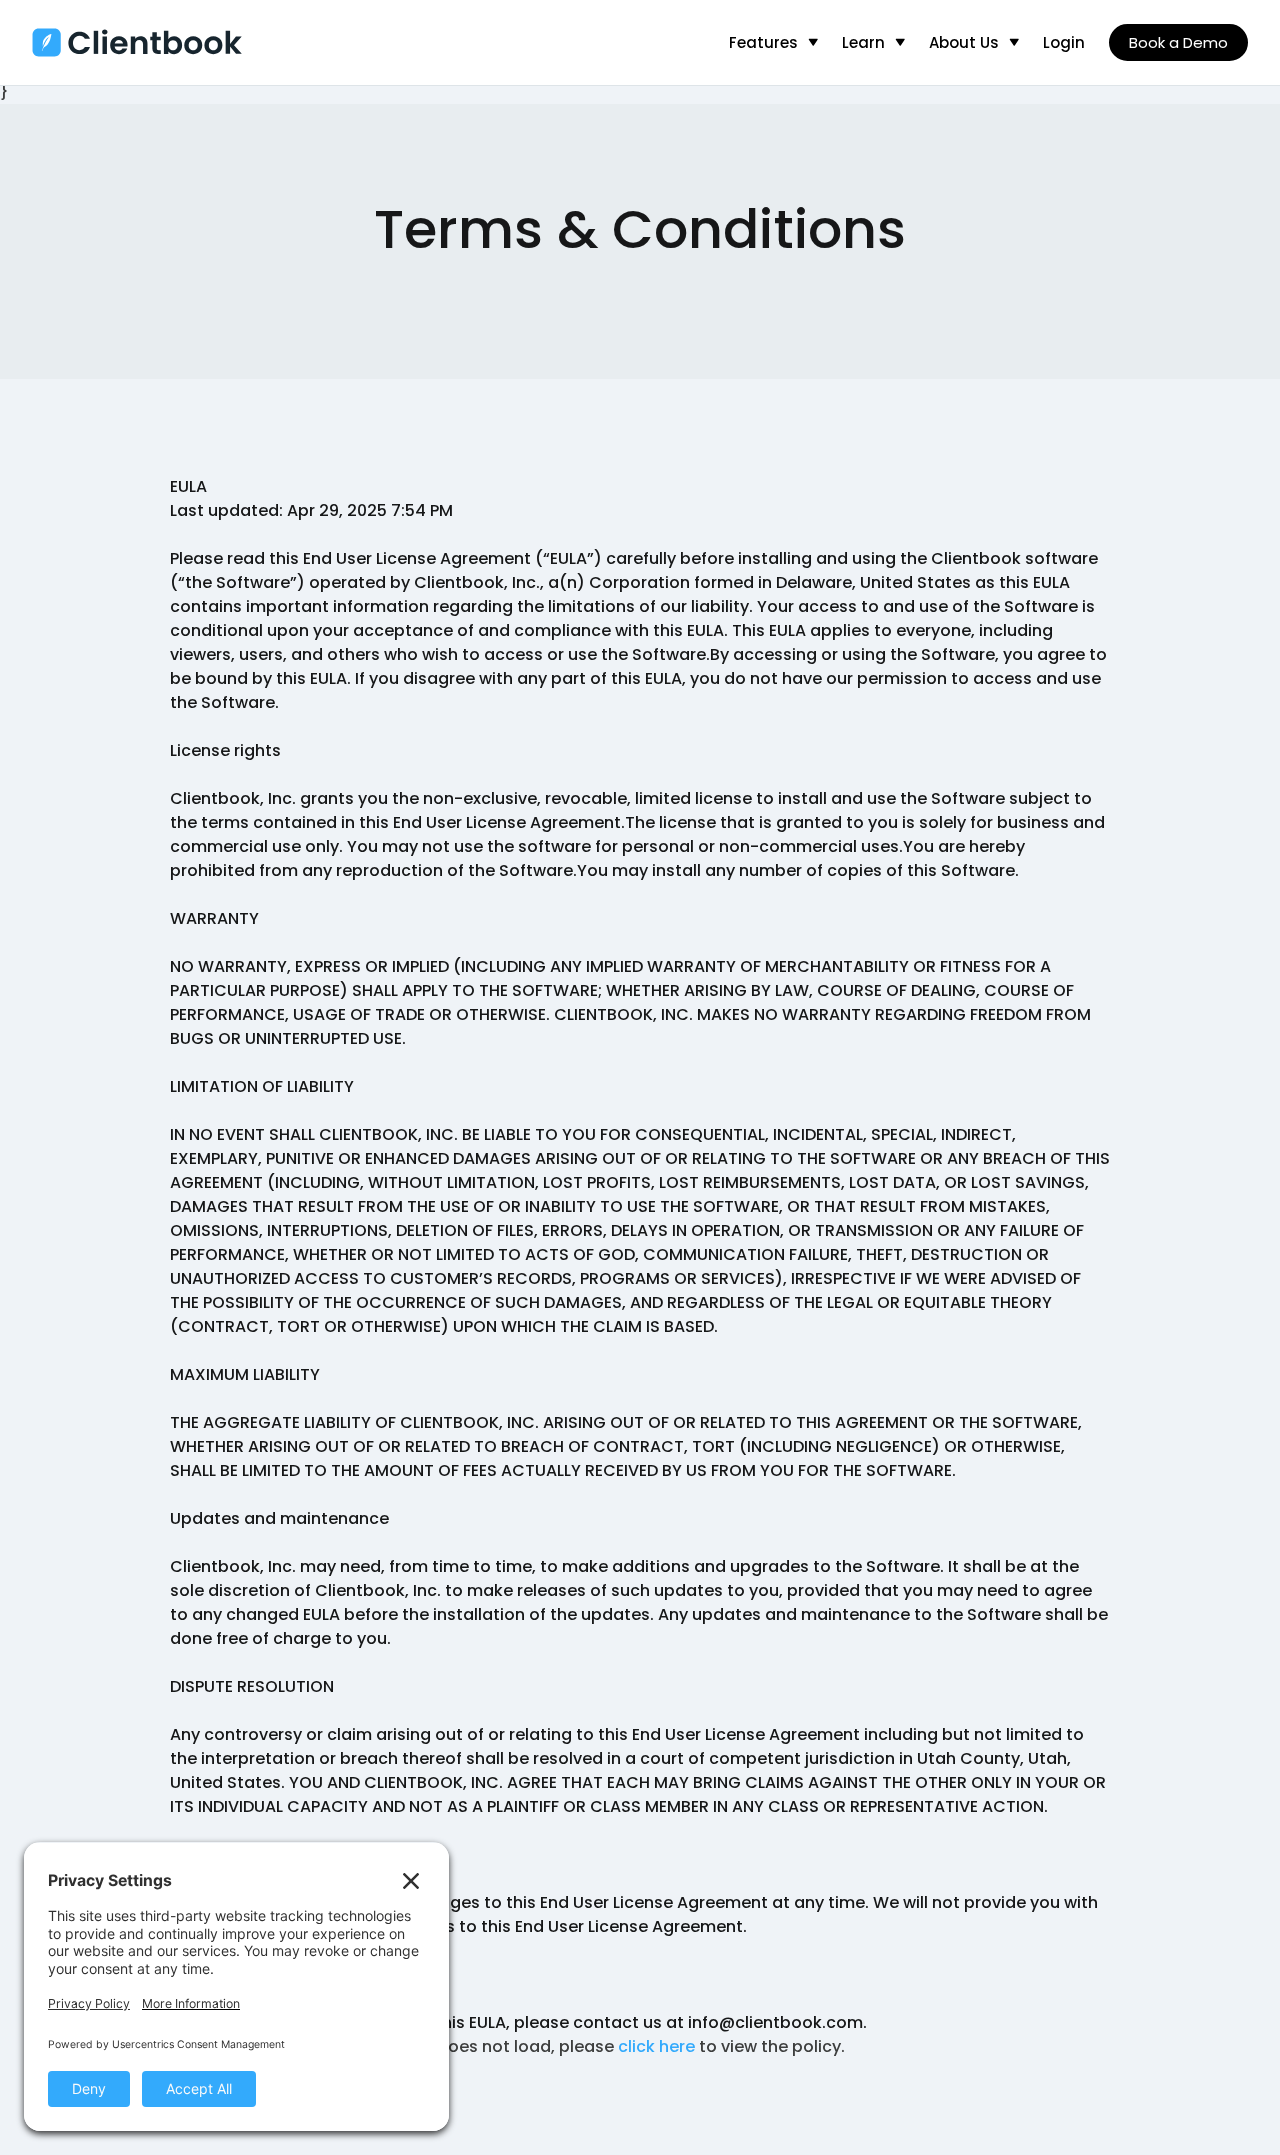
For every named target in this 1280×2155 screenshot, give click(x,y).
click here (656, 2046)
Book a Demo (1178, 42)
